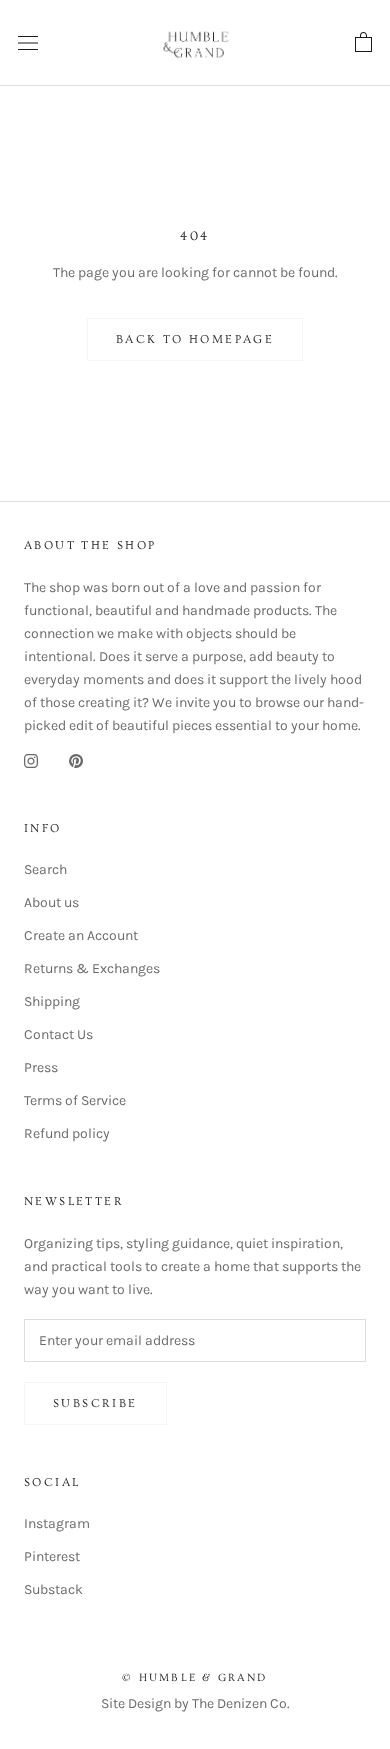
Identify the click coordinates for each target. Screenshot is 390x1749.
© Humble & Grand (194, 1677)
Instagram (57, 1523)
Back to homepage (195, 339)
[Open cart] (363, 43)
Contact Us (58, 1034)
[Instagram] (31, 759)
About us (51, 902)
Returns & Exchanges (92, 968)
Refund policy (67, 1133)
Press (41, 1067)
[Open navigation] (28, 43)
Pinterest (52, 1556)
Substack (53, 1589)
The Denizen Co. (241, 1703)
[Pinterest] (76, 759)
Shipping (52, 1001)
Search (45, 869)
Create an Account (81, 935)
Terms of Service (75, 1100)
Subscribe (95, 1403)
